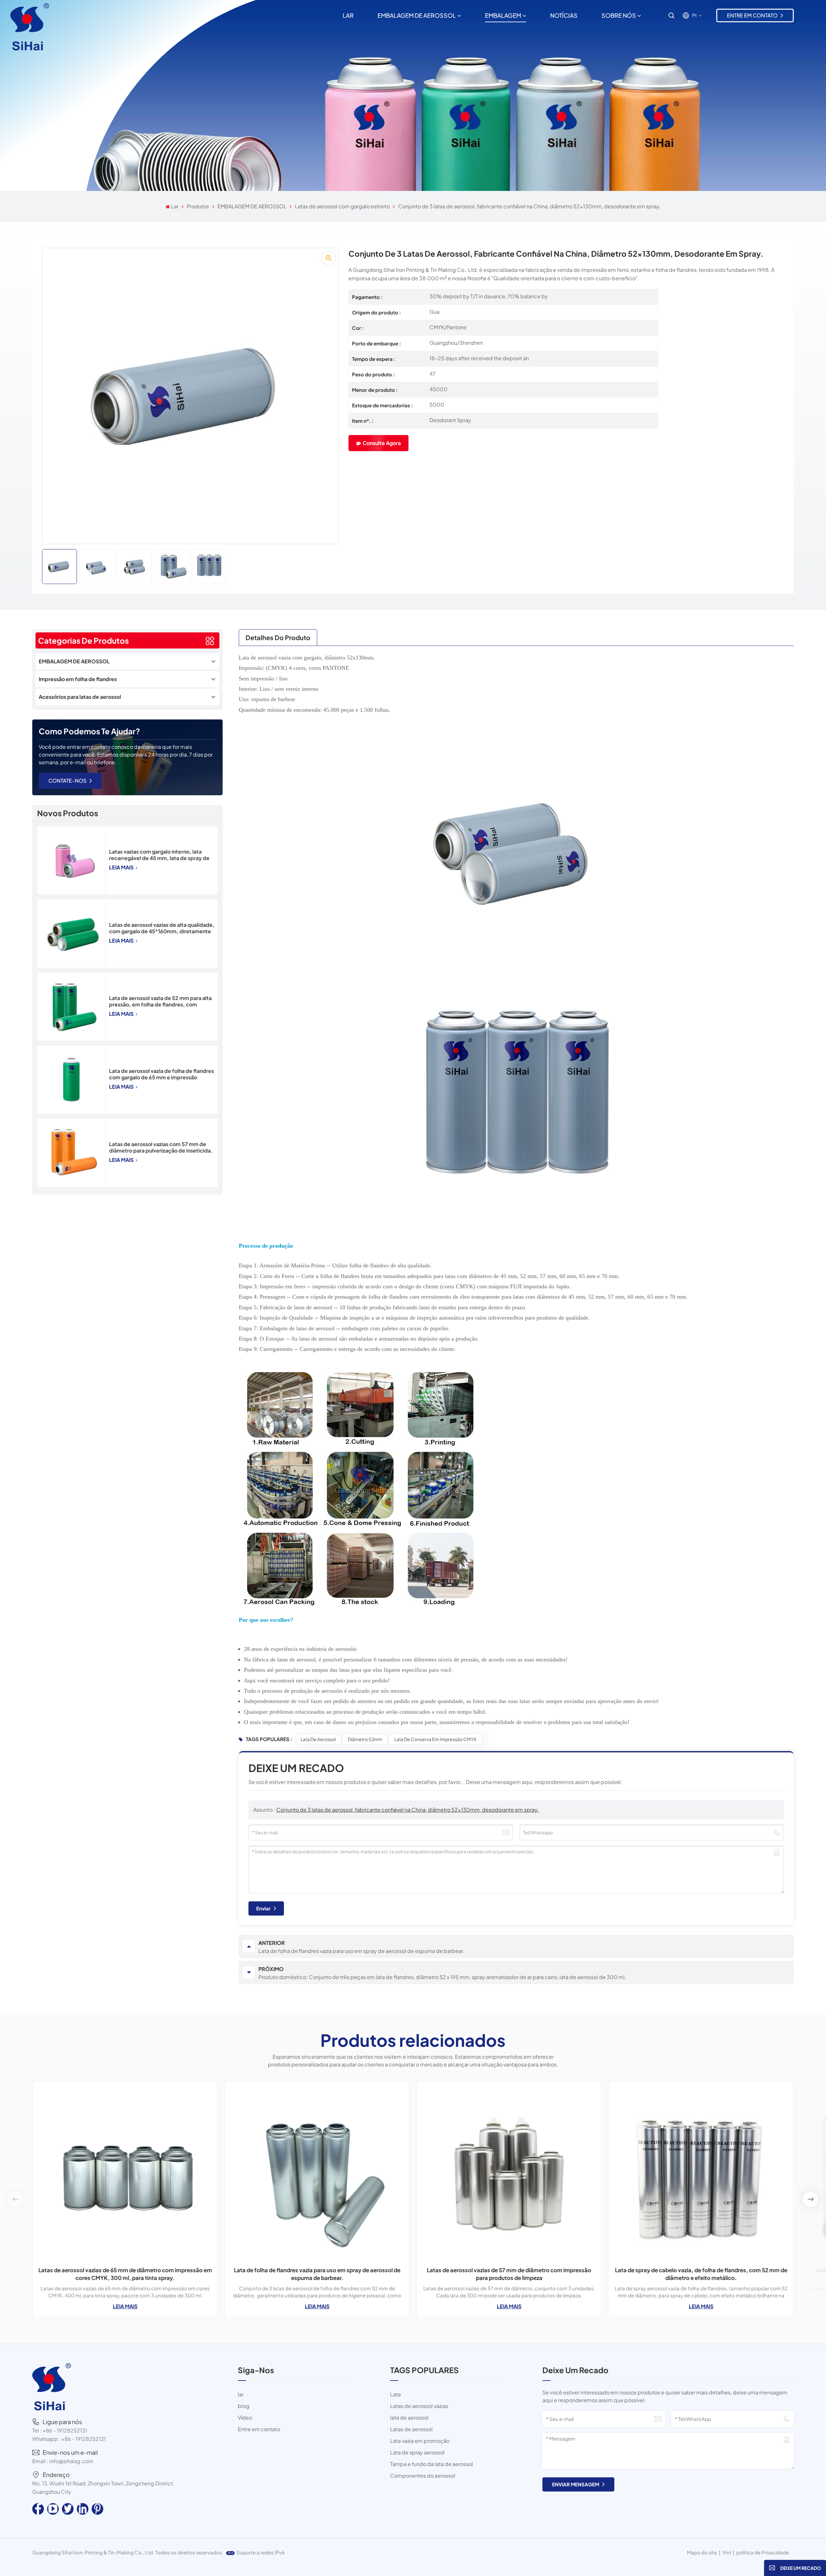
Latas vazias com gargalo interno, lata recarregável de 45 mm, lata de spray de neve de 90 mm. (159, 855)
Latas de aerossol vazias (419, 2406)
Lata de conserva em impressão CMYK (435, 1739)
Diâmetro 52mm (365, 1739)
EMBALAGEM (503, 15)
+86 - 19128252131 (65, 2430)
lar (241, 2394)
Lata (395, 2394)
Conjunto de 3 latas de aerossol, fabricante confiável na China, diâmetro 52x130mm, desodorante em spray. (408, 1810)
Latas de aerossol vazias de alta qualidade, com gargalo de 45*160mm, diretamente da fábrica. (162, 928)
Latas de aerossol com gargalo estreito (342, 206)
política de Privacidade (763, 2552)
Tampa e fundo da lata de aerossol (432, 2464)
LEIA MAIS (122, 867)
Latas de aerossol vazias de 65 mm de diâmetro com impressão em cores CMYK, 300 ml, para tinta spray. (125, 2274)
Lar (348, 15)
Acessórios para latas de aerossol (80, 697)
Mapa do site (702, 2552)
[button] (811, 2199)
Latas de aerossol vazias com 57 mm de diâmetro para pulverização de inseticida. (161, 1147)
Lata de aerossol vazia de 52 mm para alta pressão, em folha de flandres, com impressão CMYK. (160, 1001)
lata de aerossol (318, 1739)
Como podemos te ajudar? (89, 731)
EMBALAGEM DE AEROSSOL (417, 15)
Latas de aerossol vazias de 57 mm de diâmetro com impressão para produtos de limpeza (509, 2274)
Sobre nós (619, 15)
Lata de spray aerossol (417, 2452)
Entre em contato (259, 2429)
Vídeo (245, 2417)
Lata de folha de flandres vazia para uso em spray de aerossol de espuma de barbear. (317, 2274)
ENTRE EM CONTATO (752, 15)
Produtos (198, 206)
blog (244, 2406)
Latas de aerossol (411, 2429)
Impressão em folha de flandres (78, 679)
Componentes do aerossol (423, 2476)
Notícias (564, 15)
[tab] (278, 637)
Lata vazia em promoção (420, 2441)
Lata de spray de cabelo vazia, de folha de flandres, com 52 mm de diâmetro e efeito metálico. (701, 2274)
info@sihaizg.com (71, 2461)
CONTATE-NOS (67, 781)
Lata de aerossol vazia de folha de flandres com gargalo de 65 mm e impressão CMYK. (161, 1074)
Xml (727, 2552)
